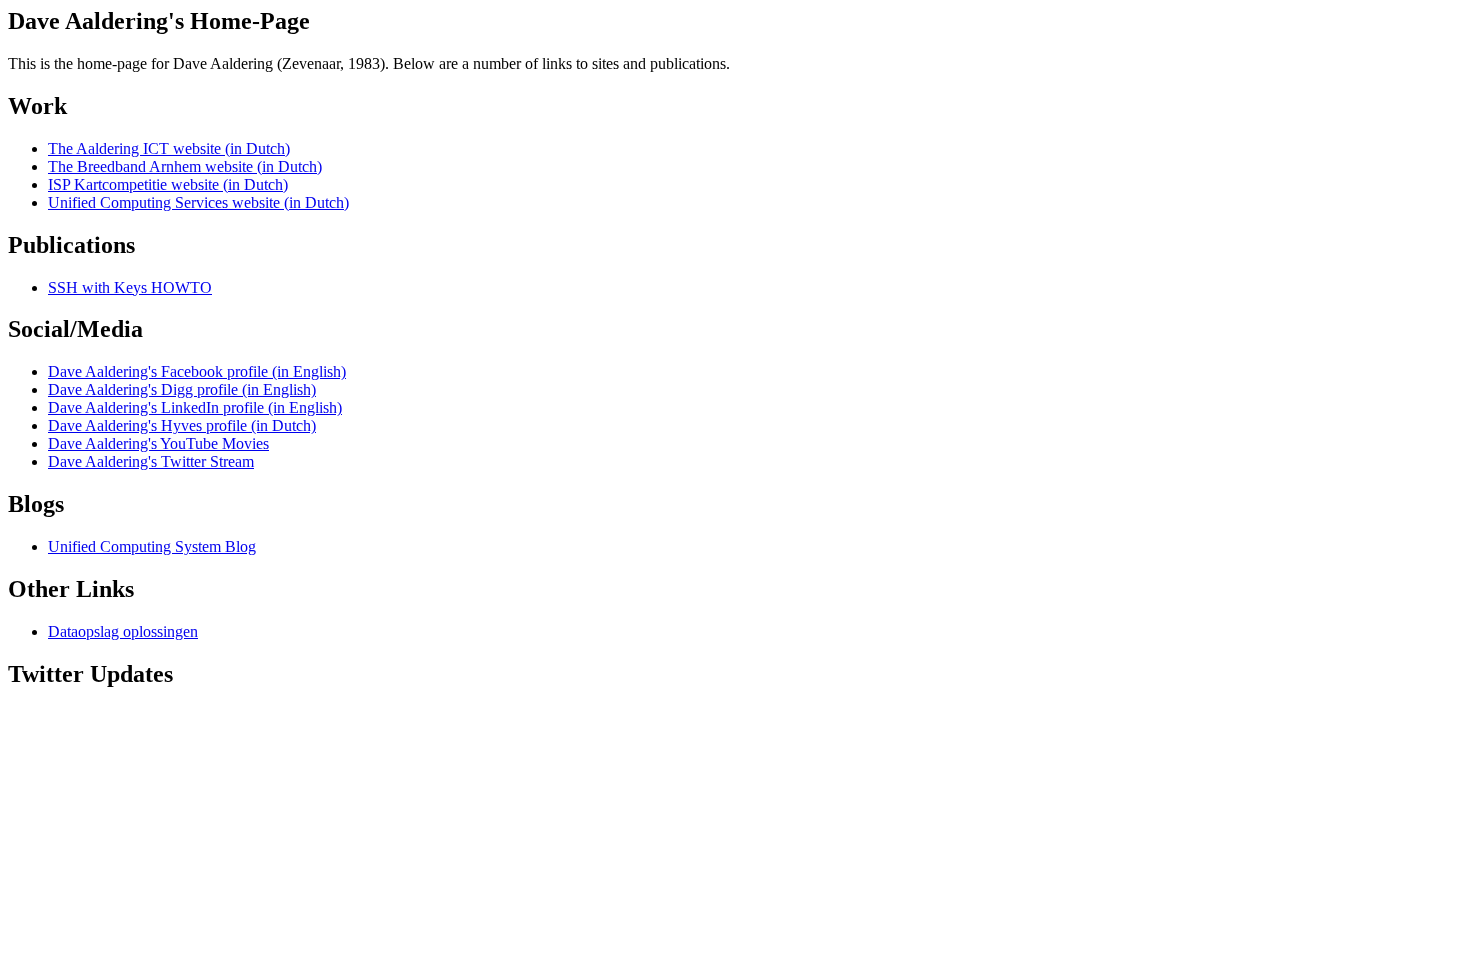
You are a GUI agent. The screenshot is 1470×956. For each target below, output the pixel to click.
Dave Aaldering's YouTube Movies (158, 443)
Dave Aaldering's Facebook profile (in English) (197, 371)
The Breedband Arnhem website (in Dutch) (185, 166)
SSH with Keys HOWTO (130, 287)
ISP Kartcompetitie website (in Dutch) (168, 184)
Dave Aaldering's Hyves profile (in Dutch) (182, 425)
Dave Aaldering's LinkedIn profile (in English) (195, 407)
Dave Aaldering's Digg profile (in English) (182, 389)
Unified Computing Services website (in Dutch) (198, 202)
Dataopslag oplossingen (123, 631)
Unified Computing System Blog (152, 546)
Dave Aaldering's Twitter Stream (151, 461)
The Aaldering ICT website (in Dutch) (169, 148)
